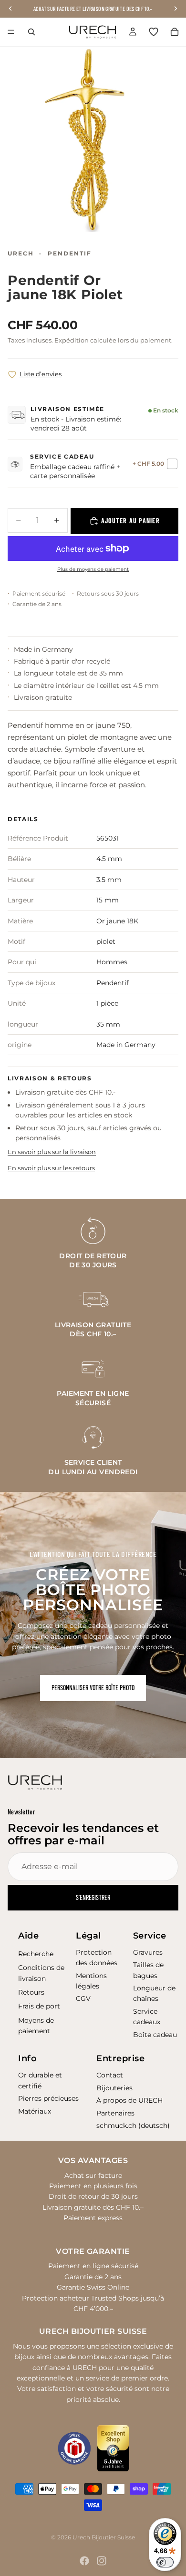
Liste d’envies (41, 374)
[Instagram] (102, 2561)
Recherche (36, 1954)
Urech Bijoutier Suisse (104, 2537)
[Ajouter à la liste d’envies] (12, 375)
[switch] (165, 2562)
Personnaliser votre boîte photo (93, 1688)
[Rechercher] (31, 32)
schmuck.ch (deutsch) (133, 2125)
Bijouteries (114, 2088)
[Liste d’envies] (154, 32)
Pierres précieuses (48, 2098)
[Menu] (11, 32)
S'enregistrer (93, 1897)
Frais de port (39, 2006)
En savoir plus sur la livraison (52, 1152)
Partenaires (115, 2113)
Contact (110, 2075)
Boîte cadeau (155, 2035)
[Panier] (175, 32)
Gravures (148, 1952)
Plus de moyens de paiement (93, 569)
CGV (83, 1998)
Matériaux (35, 2111)
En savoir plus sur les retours (51, 1168)
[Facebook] (84, 2561)
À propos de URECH (129, 2100)
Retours (31, 1992)
